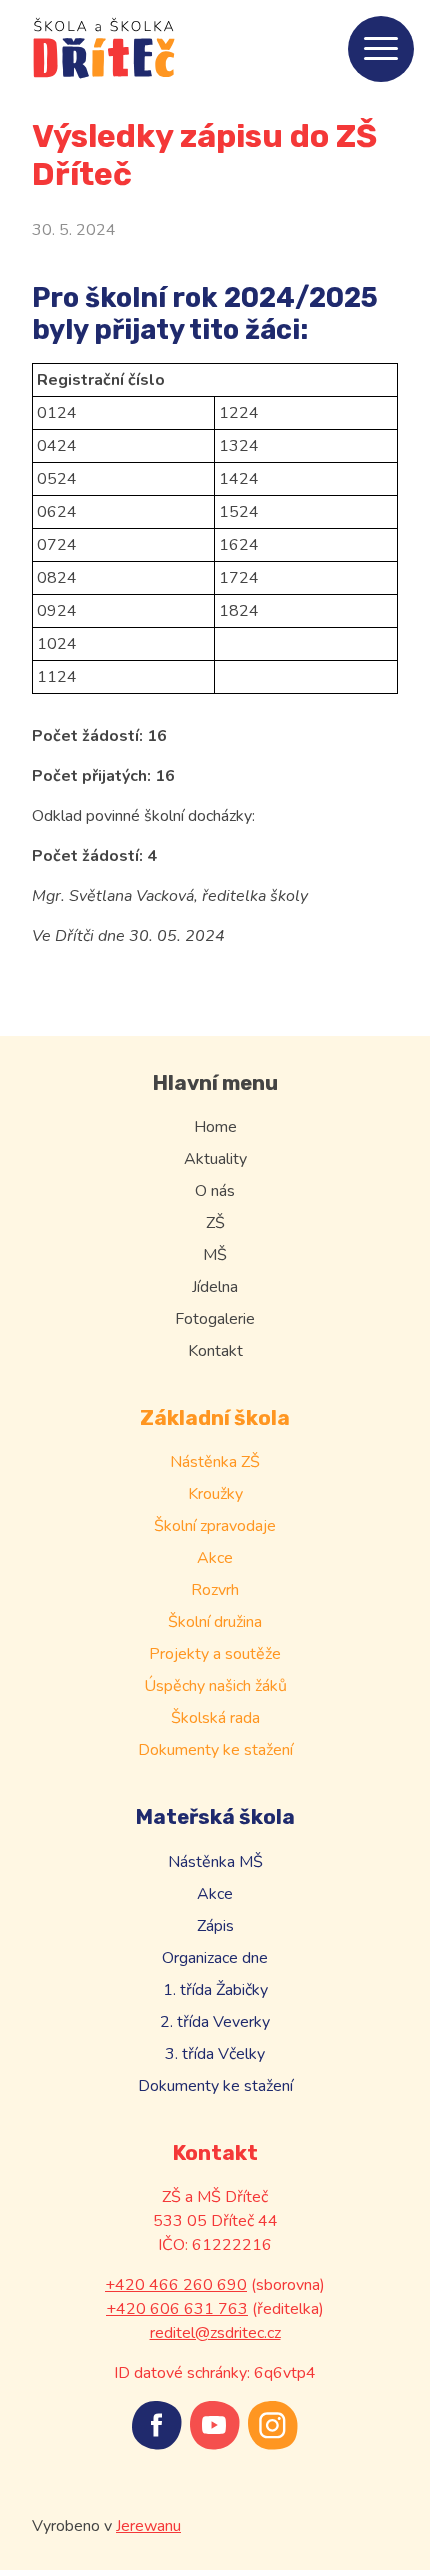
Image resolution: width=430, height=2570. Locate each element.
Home (215, 1127)
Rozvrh (215, 1590)
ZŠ (215, 1223)
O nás (215, 1191)
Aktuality (215, 1159)
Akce (215, 1558)
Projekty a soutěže (215, 1654)
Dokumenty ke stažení (215, 1750)
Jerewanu (148, 2526)
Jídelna (215, 1287)
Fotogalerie (215, 1319)
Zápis (215, 1926)
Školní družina (215, 1622)
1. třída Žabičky (215, 1990)
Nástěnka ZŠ (215, 1462)
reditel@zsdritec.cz (215, 2333)
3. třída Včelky (215, 2054)
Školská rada (215, 1718)
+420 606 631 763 (177, 2309)
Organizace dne (215, 1958)
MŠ (215, 1255)
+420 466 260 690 (176, 2285)
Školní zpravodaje (215, 1526)
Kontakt (215, 1351)
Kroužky (215, 1494)
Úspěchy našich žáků (215, 1686)
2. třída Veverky (215, 2022)
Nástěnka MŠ (215, 1862)
